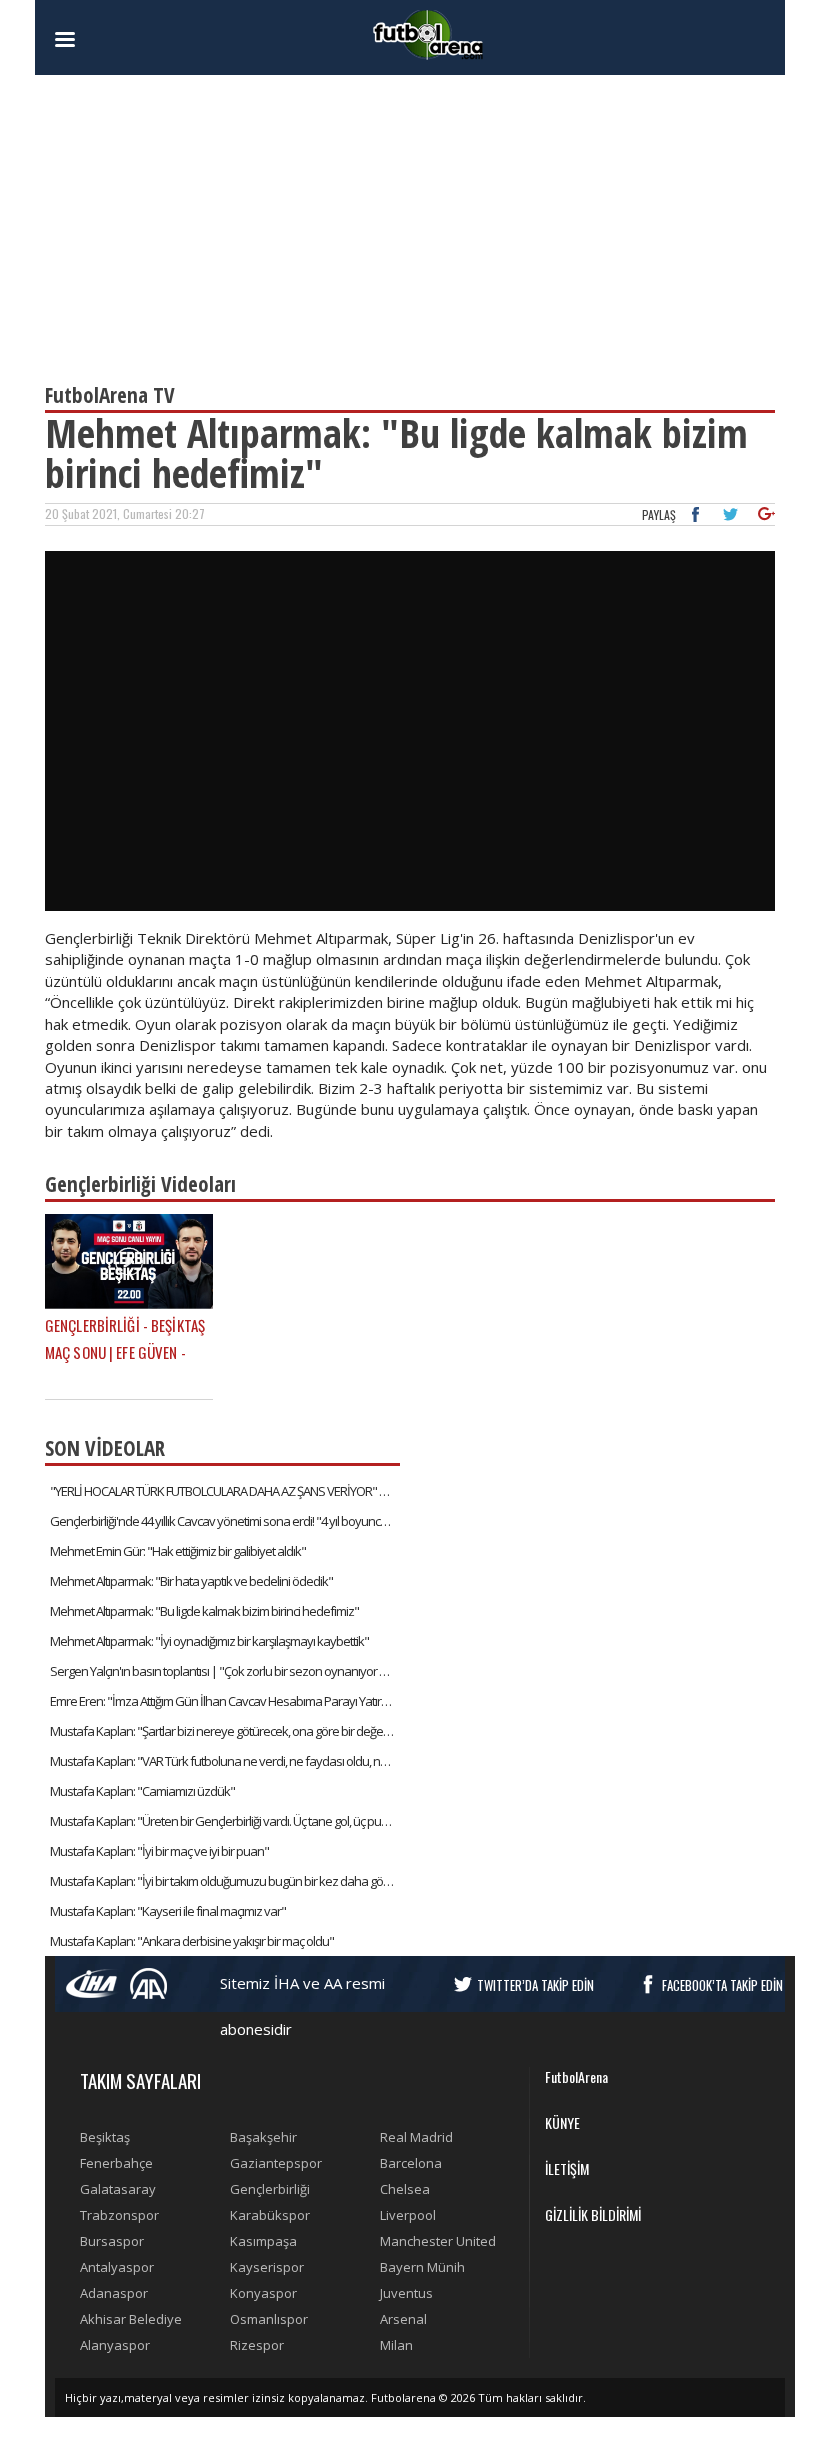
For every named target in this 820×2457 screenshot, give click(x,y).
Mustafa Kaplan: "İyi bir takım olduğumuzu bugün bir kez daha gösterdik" (225, 1881)
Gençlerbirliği (270, 2189)
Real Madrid (416, 2137)
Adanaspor (114, 2293)
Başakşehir (263, 2137)
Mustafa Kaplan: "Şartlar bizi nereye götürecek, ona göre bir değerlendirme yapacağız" (225, 1731)
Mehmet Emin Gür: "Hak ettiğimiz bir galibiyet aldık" (178, 1551)
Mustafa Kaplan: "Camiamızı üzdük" (142, 1791)
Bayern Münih (422, 2267)
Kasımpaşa (263, 2241)
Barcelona (411, 2163)
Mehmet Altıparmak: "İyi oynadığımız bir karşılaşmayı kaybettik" (209, 1641)
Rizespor (257, 2345)
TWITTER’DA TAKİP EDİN (535, 1985)
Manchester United (438, 2241)
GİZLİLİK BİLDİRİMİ (593, 2214)
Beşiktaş (105, 2137)
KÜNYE (562, 2122)
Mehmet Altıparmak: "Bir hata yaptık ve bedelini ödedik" (191, 1581)
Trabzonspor (119, 2215)
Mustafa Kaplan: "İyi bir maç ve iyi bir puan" (159, 1851)
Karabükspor (270, 2215)
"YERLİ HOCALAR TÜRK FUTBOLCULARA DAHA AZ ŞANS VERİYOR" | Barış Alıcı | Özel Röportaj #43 (225, 1491)
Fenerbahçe (116, 2163)
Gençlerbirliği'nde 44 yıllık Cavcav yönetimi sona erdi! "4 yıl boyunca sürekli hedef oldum (225, 1521)
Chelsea (405, 2189)
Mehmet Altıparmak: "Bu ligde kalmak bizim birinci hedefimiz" (204, 1611)
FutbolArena (576, 2076)
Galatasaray (118, 2189)
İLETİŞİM (567, 2168)
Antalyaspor (117, 2267)
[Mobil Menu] (100, 40)
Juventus (406, 2293)
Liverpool (408, 2215)
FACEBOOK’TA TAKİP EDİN (722, 1985)
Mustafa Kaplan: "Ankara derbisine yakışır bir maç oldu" (192, 1941)
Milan (396, 2345)
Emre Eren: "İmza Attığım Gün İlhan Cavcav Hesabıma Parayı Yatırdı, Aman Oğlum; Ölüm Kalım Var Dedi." (225, 1701)
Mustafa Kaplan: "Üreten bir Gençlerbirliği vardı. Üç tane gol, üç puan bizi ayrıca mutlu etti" (225, 1821)
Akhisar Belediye (131, 2319)
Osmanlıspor (269, 2319)
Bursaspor (112, 2241)
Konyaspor (263, 2293)
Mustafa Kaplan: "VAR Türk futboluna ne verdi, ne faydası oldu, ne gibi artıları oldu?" (225, 1761)
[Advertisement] (410, 220)
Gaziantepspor (276, 2163)
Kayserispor (267, 2267)
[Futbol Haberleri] (428, 33)
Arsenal (403, 2319)
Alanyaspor (115, 2345)
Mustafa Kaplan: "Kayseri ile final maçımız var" (168, 1911)
